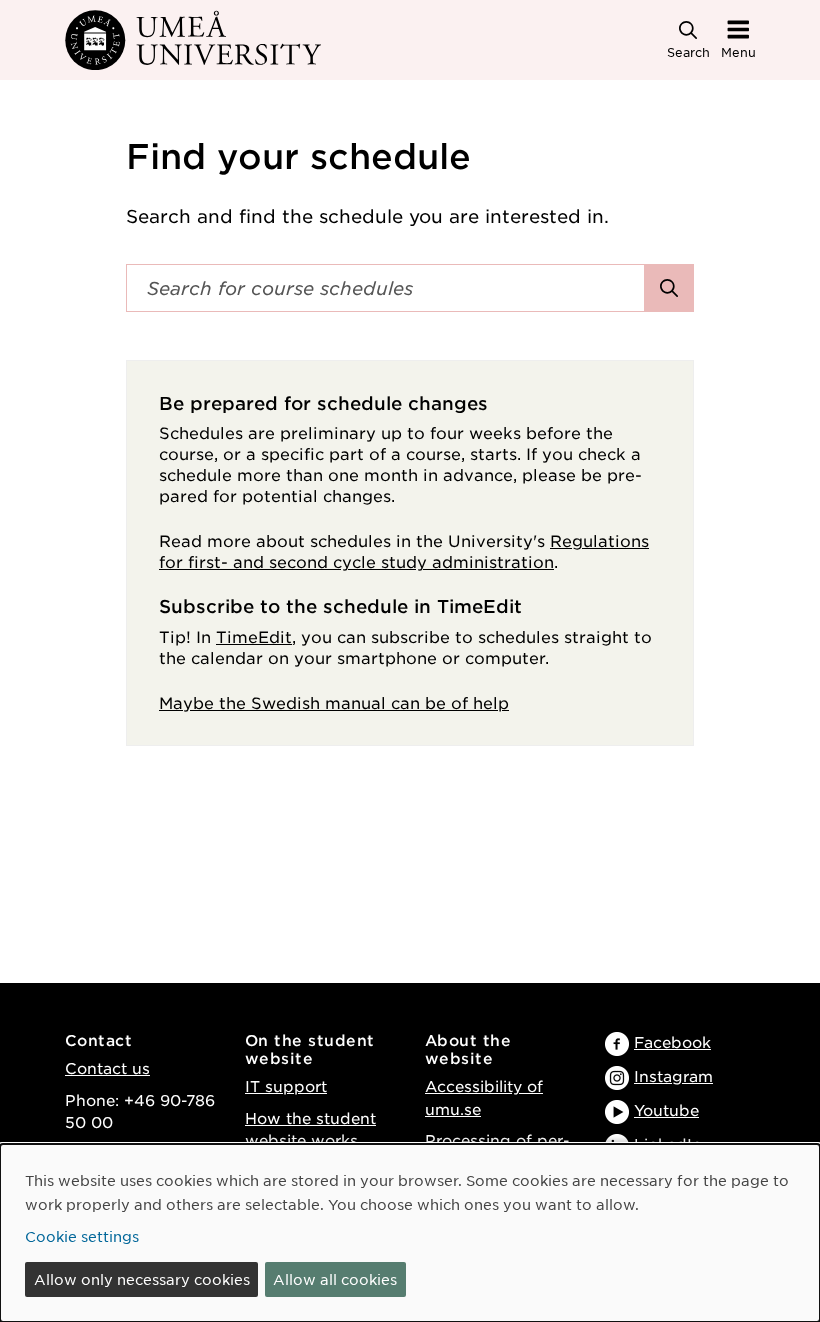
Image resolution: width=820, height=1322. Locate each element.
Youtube (666, 1109)
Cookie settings (82, 1236)
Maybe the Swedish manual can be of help (334, 702)
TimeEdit (254, 636)
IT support (286, 1085)
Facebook (672, 1041)
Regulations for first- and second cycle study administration (404, 550)
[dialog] (410, 1233)
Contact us (107, 1067)
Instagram (673, 1075)
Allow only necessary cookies (142, 1279)
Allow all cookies (335, 1279)
